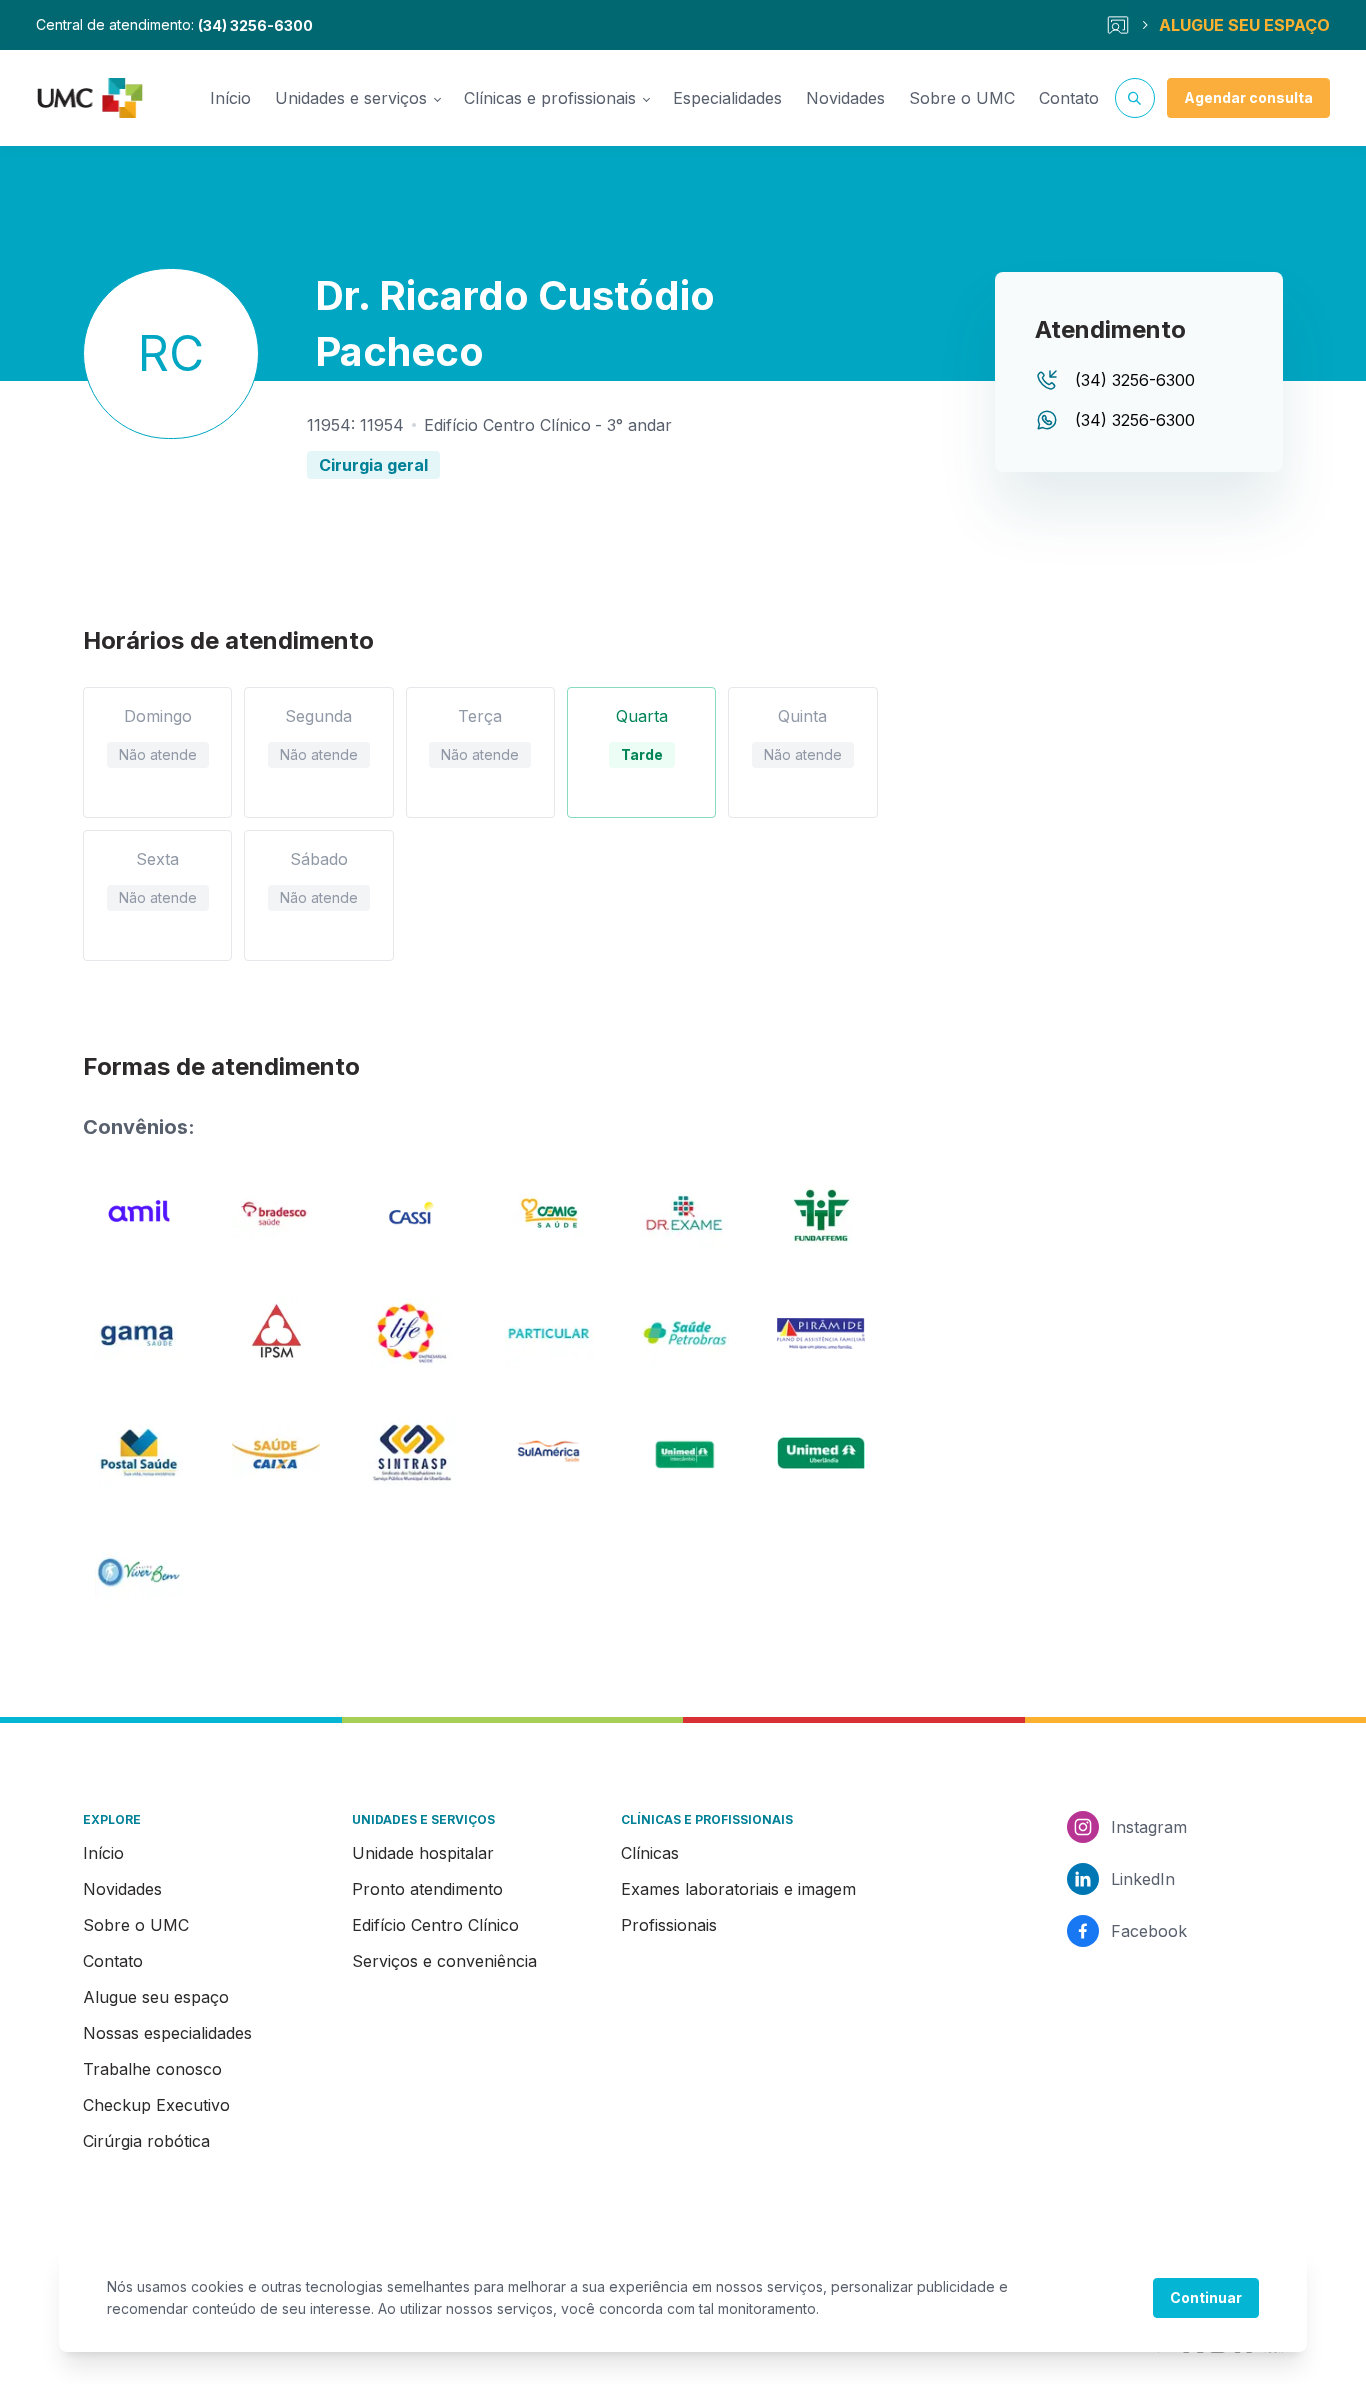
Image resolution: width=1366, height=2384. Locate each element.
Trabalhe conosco (152, 2069)
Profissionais (669, 1925)
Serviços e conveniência (444, 1961)
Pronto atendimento (427, 1889)
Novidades (845, 98)
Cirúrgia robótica (146, 2141)
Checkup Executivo (156, 2105)
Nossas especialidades (167, 2033)
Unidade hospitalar (423, 1853)
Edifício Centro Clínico (435, 1925)
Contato (1069, 98)
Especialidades (727, 98)
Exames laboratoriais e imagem (738, 1889)
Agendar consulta (1248, 97)
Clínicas (650, 1853)
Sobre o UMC (962, 98)
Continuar (1206, 2297)
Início (230, 98)
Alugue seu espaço (156, 1997)
